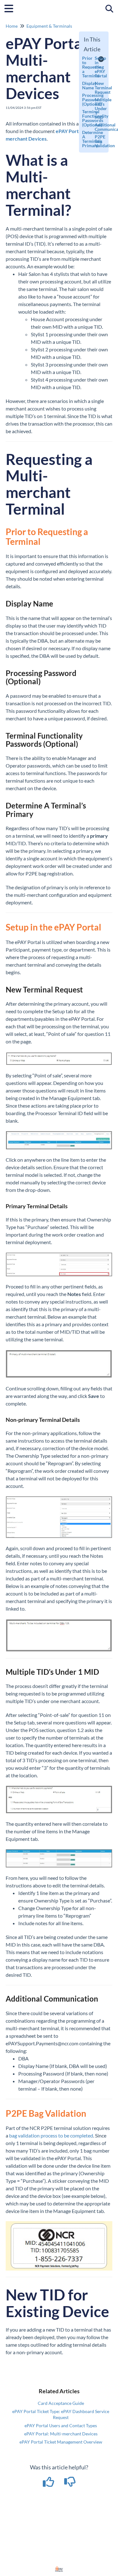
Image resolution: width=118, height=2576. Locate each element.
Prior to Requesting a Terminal (84, 67)
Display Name (84, 85)
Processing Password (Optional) (84, 100)
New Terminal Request (96, 88)
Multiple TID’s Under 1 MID (96, 108)
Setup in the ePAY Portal (96, 67)
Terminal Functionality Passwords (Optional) (84, 118)
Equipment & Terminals (49, 26)
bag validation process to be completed (51, 2135)
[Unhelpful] (70, 2484)
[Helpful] (49, 2484)
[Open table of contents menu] (11, 8)
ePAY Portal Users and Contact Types (61, 2425)
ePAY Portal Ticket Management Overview (61, 2442)
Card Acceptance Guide (61, 2403)
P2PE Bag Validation (96, 141)
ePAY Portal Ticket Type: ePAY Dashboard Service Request (61, 2414)
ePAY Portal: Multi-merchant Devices (61, 2434)
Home (12, 26)
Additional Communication (96, 127)
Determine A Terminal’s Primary (84, 139)
